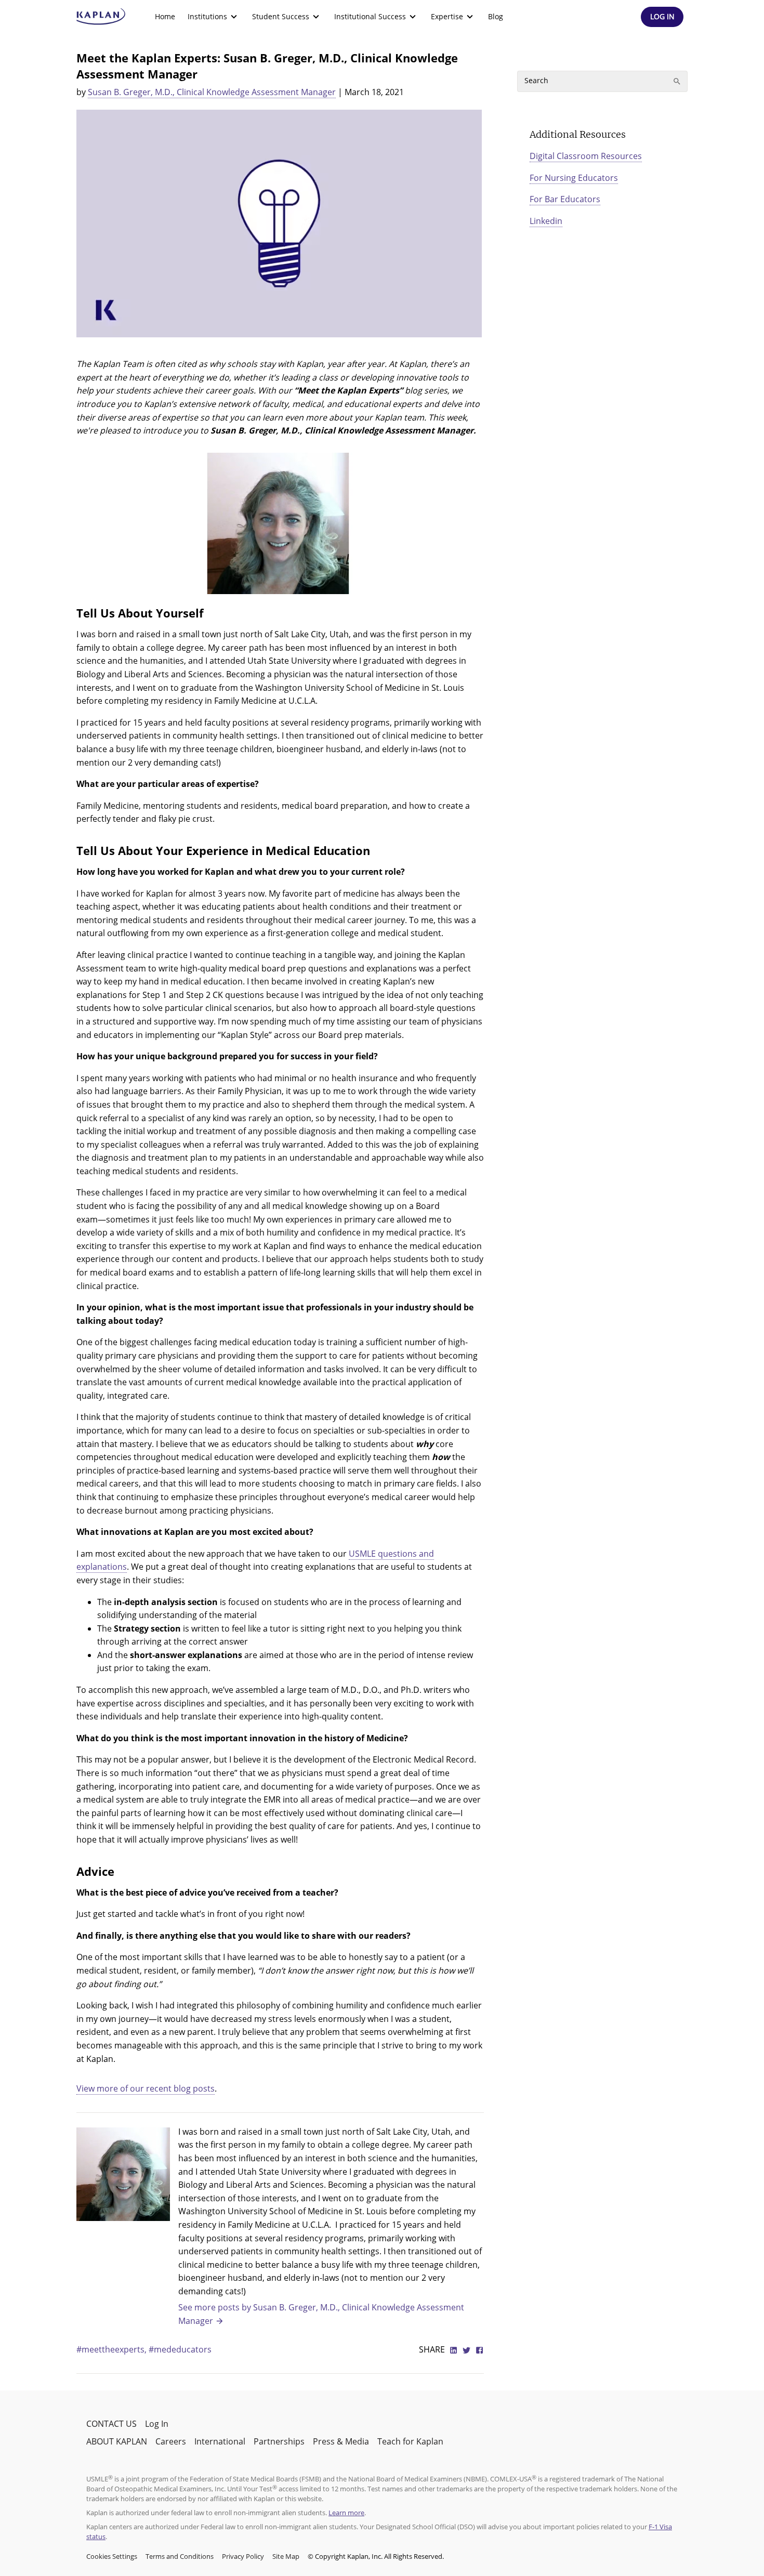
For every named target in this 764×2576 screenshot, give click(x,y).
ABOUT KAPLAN (117, 2441)
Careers (171, 2441)
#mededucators (180, 2349)
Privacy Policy (243, 2556)
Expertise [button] (447, 16)
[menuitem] (165, 17)
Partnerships (279, 2441)
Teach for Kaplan (410, 2441)
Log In (157, 2424)
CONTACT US (111, 2424)
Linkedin (546, 221)
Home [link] (165, 16)
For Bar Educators (565, 199)
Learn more (346, 2513)
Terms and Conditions (180, 2556)
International (220, 2441)
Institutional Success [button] (370, 16)
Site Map (286, 2556)
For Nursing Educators (574, 178)
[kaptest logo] (101, 17)
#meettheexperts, (113, 2349)
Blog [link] (496, 16)
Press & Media (341, 2441)
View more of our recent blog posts (146, 2088)
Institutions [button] (207, 16)
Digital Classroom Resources (586, 156)
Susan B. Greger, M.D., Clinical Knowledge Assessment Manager (212, 92)
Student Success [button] (281, 16)
